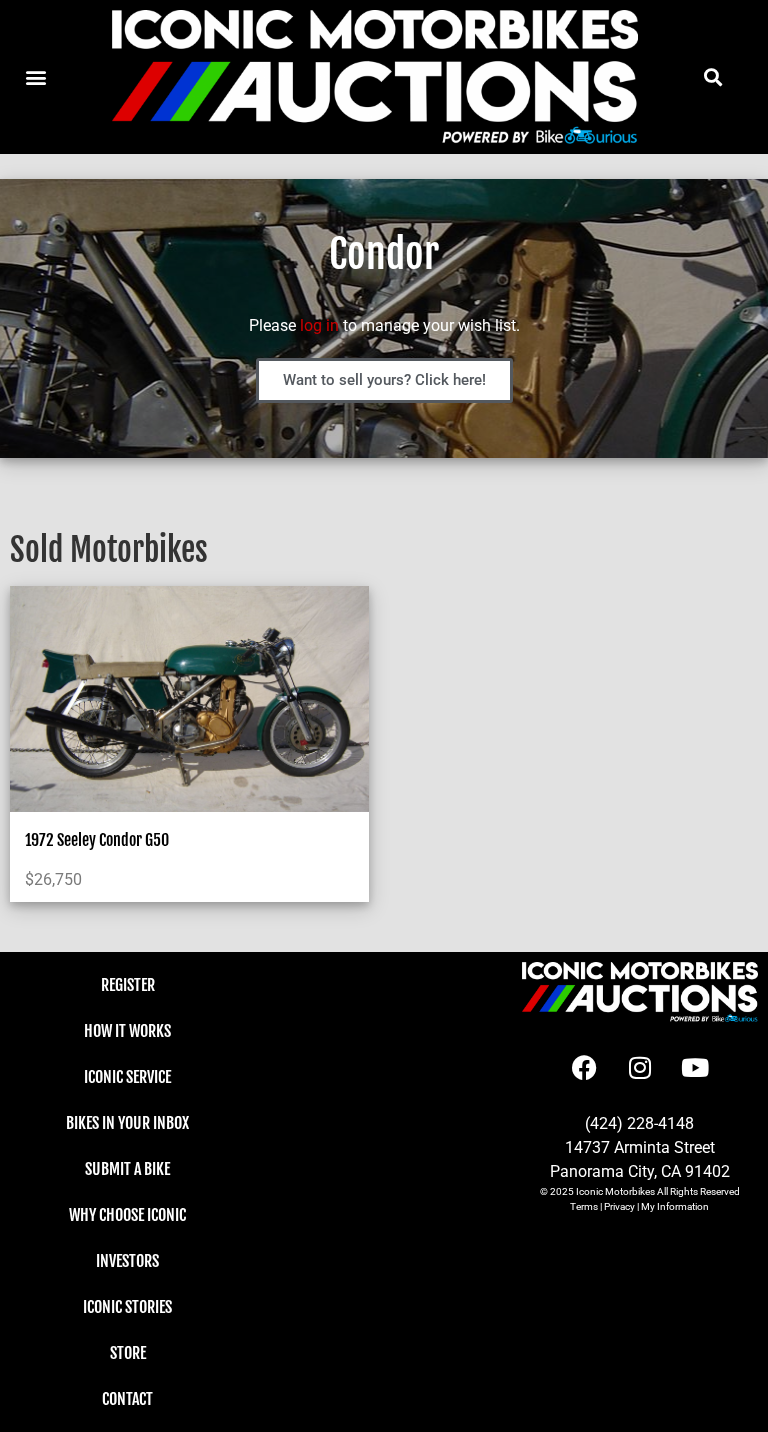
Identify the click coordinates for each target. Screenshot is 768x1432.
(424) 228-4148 (639, 1123)
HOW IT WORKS (127, 1031)
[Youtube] (695, 1067)
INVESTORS (127, 1261)
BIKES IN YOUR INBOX (127, 1123)
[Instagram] (640, 1067)
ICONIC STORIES (127, 1307)
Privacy (619, 1206)
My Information (675, 1206)
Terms (584, 1206)
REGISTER (128, 985)
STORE (128, 1353)
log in (319, 325)
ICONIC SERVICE (127, 1077)
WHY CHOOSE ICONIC (127, 1215)
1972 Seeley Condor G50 (97, 840)
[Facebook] (585, 1067)
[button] (712, 77)
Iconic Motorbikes (615, 1191)
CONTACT (127, 1399)
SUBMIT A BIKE (127, 1169)
